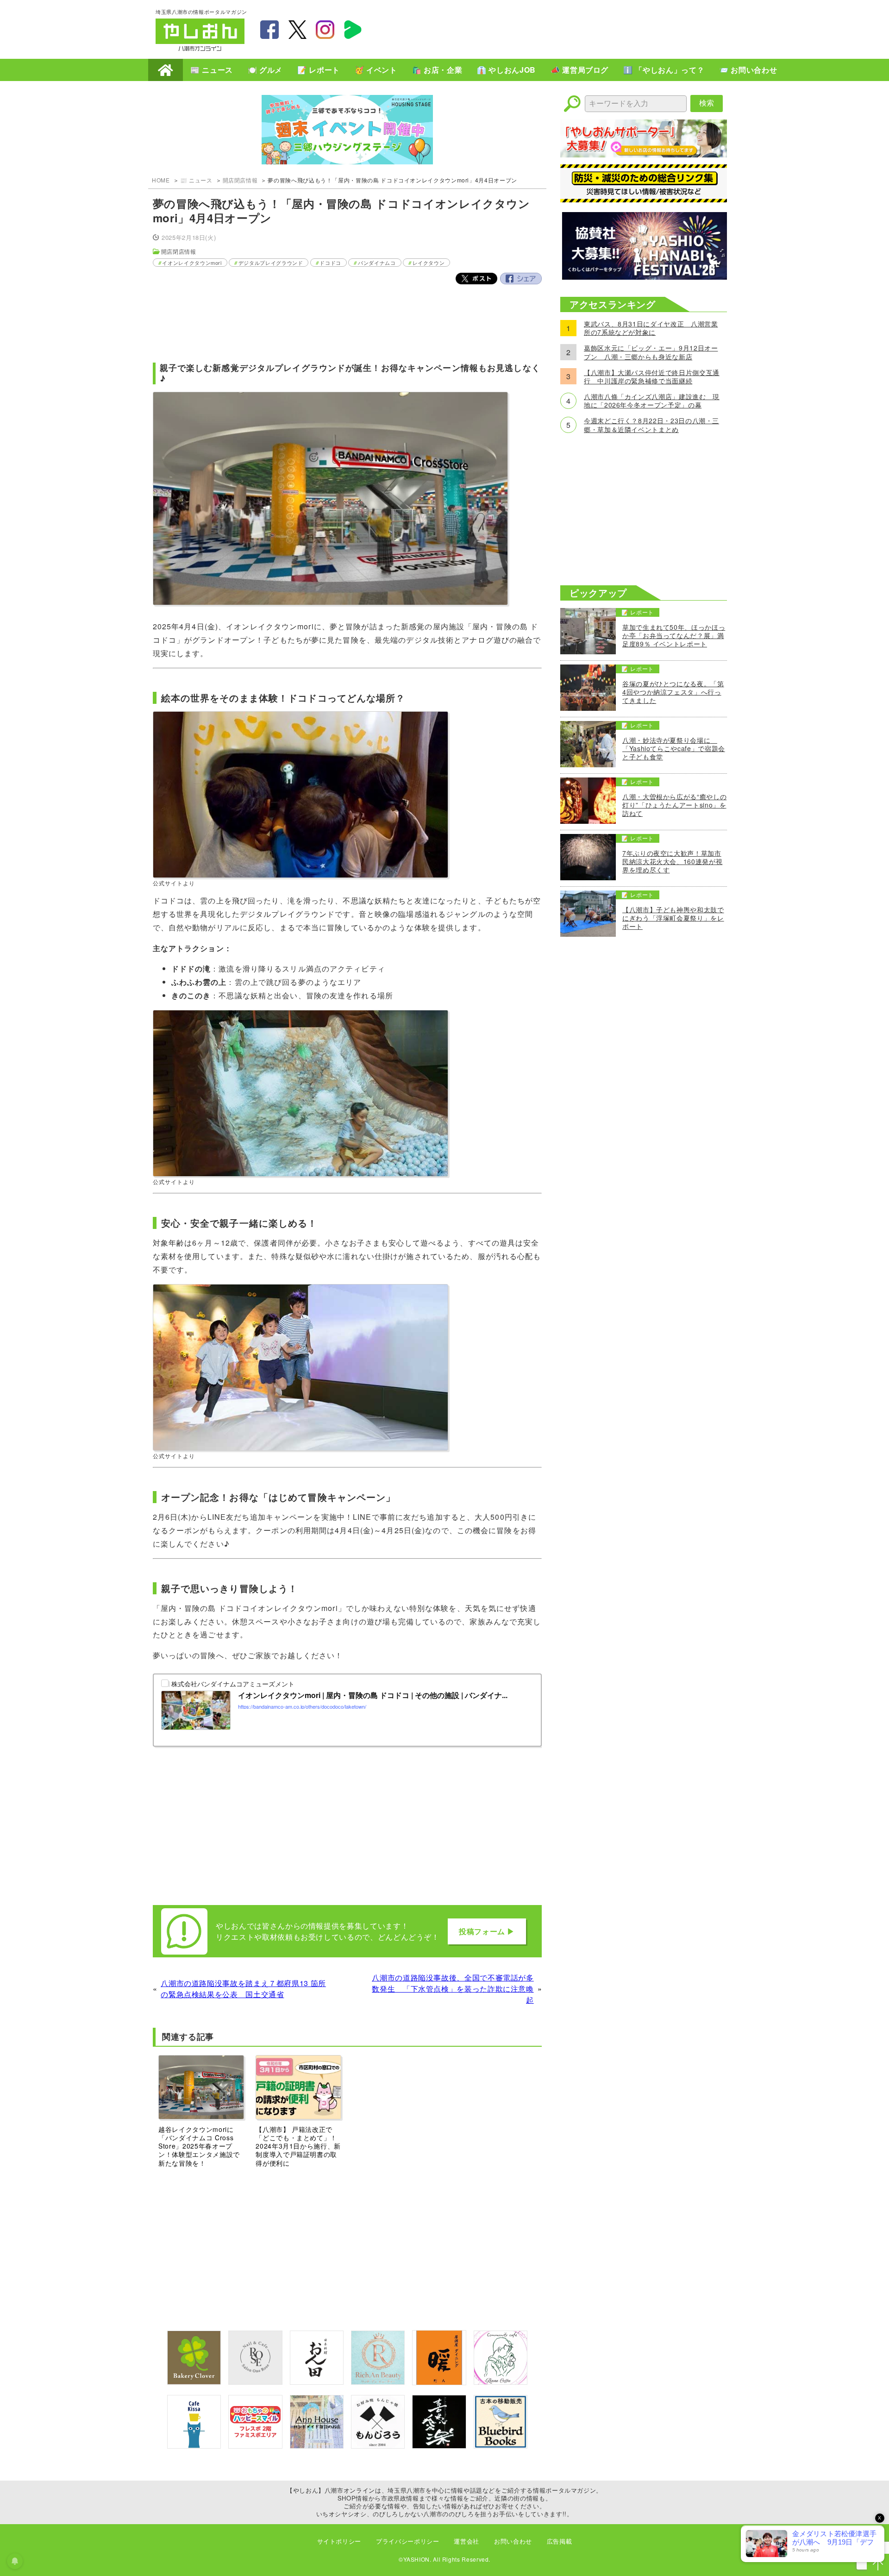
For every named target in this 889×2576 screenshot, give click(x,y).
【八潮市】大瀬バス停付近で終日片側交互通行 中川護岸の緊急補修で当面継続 (652, 376)
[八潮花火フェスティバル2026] (644, 277)
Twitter (476, 279)
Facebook (521, 279)
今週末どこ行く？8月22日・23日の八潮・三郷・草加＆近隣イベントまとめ (651, 425)
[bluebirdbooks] (501, 2446)
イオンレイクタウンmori (192, 263)
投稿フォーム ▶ (487, 1931)
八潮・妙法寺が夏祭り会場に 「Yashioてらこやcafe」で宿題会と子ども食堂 (674, 749)
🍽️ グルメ (265, 70)
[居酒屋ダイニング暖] (439, 2382)
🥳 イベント (376, 70)
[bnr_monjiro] (378, 2446)
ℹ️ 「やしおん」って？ (664, 70)
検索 (707, 103)
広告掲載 (560, 2541)
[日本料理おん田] (317, 2382)
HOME (166, 70)
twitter (297, 30)
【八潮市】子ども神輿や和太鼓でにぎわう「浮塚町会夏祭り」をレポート (673, 918)
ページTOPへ (878, 2565)
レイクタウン (429, 263)
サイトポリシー (339, 2541)
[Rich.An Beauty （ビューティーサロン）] (378, 2382)
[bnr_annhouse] (317, 2446)
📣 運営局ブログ (579, 70)
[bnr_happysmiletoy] (255, 2446)
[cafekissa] (194, 2446)
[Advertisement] (565, 28)
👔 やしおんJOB (506, 70)
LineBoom (353, 30)
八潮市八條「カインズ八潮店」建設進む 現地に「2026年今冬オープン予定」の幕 (652, 401)
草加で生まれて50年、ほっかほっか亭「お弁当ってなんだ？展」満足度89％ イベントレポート (674, 636)
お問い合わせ (513, 2541)
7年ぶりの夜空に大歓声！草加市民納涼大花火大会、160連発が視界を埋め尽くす (672, 862)
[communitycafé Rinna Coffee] (501, 2382)
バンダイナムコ (377, 263)
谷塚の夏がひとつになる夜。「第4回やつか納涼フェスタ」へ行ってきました (673, 692)
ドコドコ (330, 263)
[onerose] (255, 2382)
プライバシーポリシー (407, 2541)
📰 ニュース (212, 70)
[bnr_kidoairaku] (439, 2446)
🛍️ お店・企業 (437, 70)
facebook (269, 30)
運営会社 (466, 2541)
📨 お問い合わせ (748, 70)
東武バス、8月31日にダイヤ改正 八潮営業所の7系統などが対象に (651, 328)
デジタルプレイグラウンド (271, 263)
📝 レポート (319, 70)
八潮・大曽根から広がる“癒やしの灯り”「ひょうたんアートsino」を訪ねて (674, 805)
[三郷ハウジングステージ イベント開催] (347, 131)
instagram (325, 30)
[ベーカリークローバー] (194, 2382)
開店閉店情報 (240, 180)
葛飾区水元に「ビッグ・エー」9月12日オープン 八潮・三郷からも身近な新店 (651, 352)
